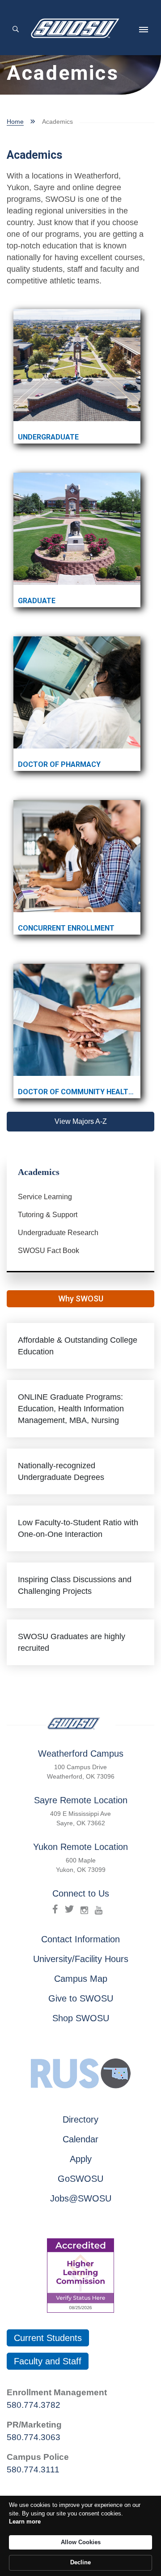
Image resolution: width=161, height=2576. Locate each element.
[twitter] (69, 1909)
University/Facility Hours (81, 1959)
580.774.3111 (33, 2469)
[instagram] (84, 1909)
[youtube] (99, 1909)
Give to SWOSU (81, 1998)
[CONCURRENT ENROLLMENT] (77, 856)
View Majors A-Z (81, 1121)
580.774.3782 (34, 2405)
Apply (81, 2159)
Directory (80, 2119)
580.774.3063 (34, 2437)
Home (15, 122)
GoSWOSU (80, 2179)
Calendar (80, 2139)
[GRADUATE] (77, 529)
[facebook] (55, 1909)
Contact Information (80, 1939)
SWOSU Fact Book (49, 1251)
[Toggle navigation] (144, 30)
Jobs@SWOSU (81, 2198)
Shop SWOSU (81, 2018)
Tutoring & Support (48, 1215)
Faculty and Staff (48, 2361)
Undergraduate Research (58, 1233)
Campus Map (81, 1979)
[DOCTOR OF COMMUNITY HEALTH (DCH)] (77, 1020)
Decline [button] (80, 2562)
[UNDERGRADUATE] (77, 365)
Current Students (48, 2338)
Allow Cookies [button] (81, 2542)
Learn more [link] (25, 2522)
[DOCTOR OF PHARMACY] (77, 692)
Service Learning (45, 1197)
